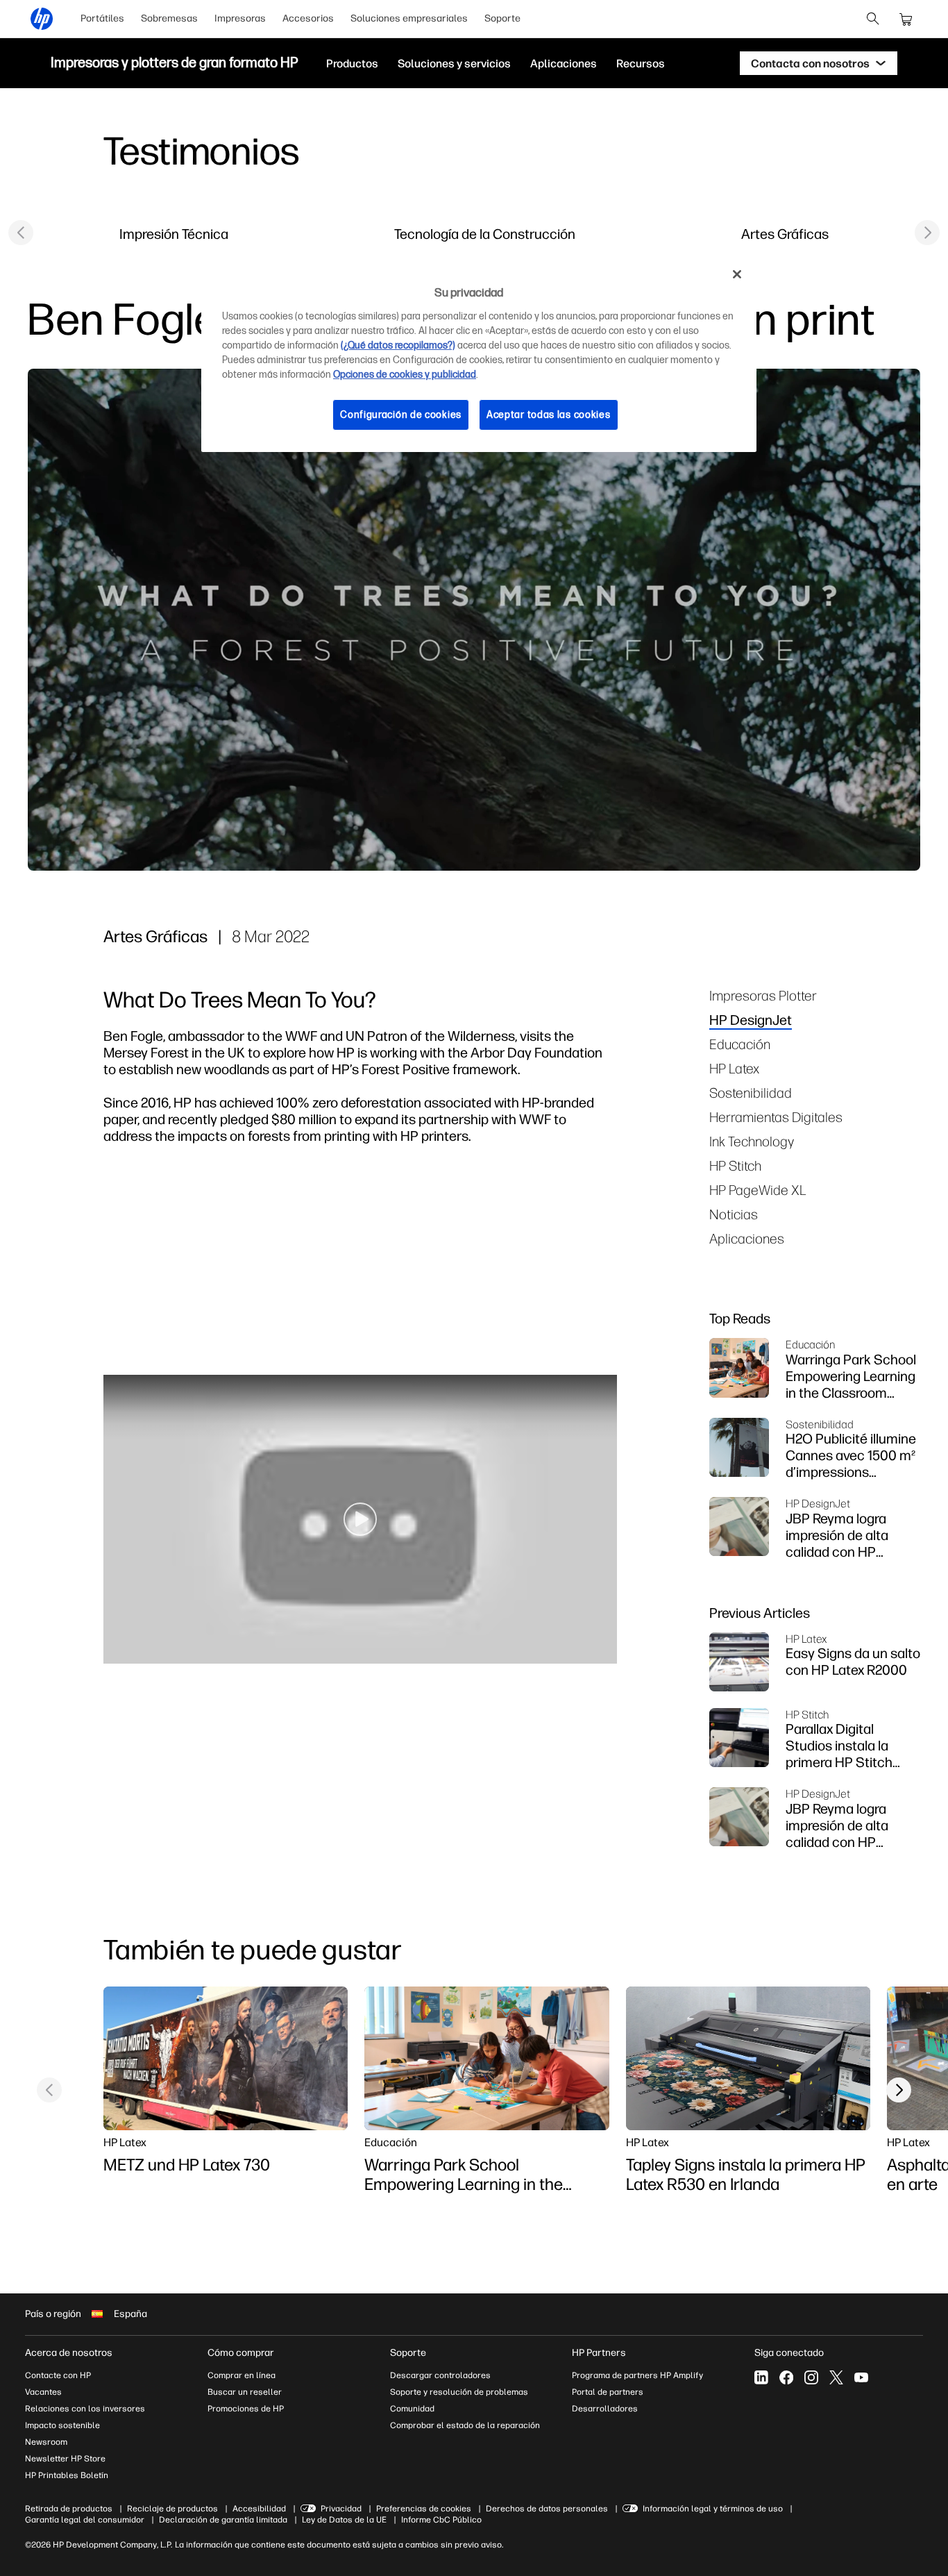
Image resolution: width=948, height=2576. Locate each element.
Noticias (734, 1214)
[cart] (906, 19)
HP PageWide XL (758, 1190)
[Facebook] (786, 2377)
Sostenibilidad (751, 1093)
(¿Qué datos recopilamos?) (398, 345)
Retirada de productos (69, 2509)
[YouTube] (861, 2377)
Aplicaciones (747, 1238)
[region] (479, 355)
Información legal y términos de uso (713, 2509)
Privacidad (341, 2509)
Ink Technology (752, 1141)
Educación (740, 1044)
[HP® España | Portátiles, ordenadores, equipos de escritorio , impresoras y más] (42, 19)
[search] (873, 19)
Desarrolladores (605, 2409)
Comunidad (412, 2409)
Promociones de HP (246, 2409)
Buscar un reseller (245, 2392)
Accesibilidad (259, 2509)
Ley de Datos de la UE (344, 2520)
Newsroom (46, 2442)
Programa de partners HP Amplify (637, 2375)
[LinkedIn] (761, 2377)
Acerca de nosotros (69, 2353)
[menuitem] (102, 19)
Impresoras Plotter (763, 995)
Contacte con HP (58, 2375)
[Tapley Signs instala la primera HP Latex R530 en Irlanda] (748, 2059)
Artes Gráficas (785, 234)
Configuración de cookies (401, 415)
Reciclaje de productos (172, 2509)
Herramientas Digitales (776, 1117)
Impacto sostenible (62, 2425)
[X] (836, 2377)
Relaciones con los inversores (85, 2409)
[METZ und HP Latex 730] (226, 2059)
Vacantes (43, 2392)
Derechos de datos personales (547, 2509)
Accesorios (308, 18)
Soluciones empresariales (409, 18)
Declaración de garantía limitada (223, 2520)
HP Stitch (735, 1165)
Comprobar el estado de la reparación (465, 2425)
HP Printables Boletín (67, 2475)
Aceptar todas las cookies (549, 415)
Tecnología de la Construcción (485, 234)
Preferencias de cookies (424, 2509)
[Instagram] (811, 2377)
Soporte (502, 18)
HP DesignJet (751, 1020)
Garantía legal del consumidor (85, 2520)
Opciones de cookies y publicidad (405, 375)
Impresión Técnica (174, 234)
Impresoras (240, 18)
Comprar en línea (242, 2375)
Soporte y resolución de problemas (459, 2392)
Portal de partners (608, 2392)
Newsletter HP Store (65, 2459)
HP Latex (734, 1068)
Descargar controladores (440, 2375)
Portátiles (102, 18)
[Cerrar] (737, 274)
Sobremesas (169, 18)
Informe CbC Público (441, 2520)
